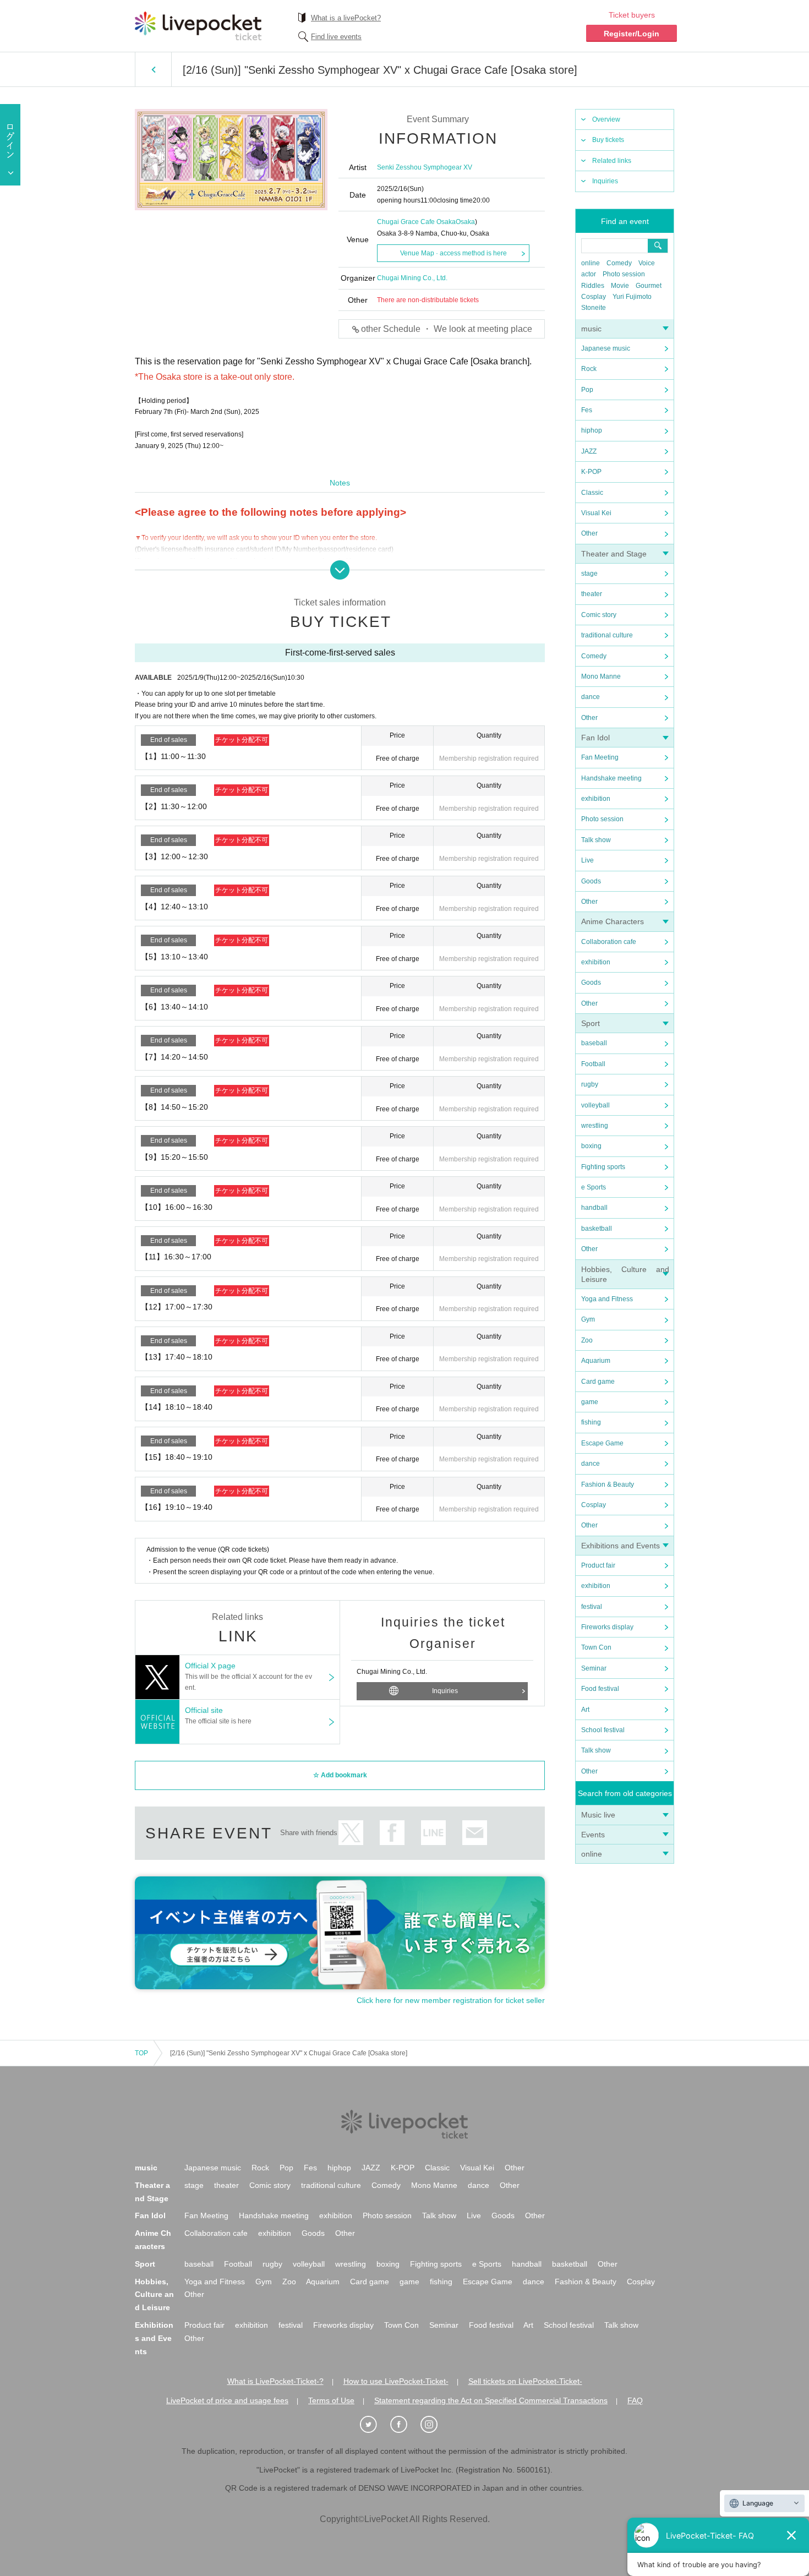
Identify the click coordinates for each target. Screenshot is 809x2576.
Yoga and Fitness (607, 1299)
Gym (588, 1319)
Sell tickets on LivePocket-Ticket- (525, 2381)
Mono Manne (601, 676)
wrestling (595, 1126)
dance (591, 697)
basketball (597, 1229)
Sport (591, 1023)
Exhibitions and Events (621, 1546)
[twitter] (374, 2425)
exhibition (596, 799)
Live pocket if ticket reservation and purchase (198, 26)
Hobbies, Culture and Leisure (154, 2295)
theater (592, 594)
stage (589, 574)
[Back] (153, 69)
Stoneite (594, 308)
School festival (603, 1730)
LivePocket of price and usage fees (227, 2400)
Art (585, 1710)
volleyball (595, 1105)
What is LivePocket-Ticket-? (275, 2381)
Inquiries (605, 181)
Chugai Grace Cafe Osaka (416, 222)
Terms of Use (331, 2400)
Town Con (596, 1647)
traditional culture (607, 635)
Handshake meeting (611, 778)
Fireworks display (607, 1627)
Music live (598, 1815)
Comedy (619, 263)
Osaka (465, 222)
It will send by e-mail (475, 1833)
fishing (591, 1422)
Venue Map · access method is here (453, 253)
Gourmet (649, 286)
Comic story (599, 615)
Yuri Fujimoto (632, 297)
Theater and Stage (614, 554)
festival (592, 1607)
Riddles (593, 286)
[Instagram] (435, 2425)
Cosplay (594, 297)
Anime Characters (613, 921)
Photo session (624, 274)
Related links (612, 161)
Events (593, 1835)
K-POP (591, 472)
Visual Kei (596, 513)
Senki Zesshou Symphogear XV (425, 167)
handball (594, 1208)
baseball (594, 1043)
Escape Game (602, 1443)
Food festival (600, 1689)
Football (593, 1064)
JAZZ (589, 451)
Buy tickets (608, 140)
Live (587, 860)
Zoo (587, 1340)
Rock (589, 369)
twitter (351, 1833)
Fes (587, 410)
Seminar (594, 1668)
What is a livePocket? (346, 18)
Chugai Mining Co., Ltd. (412, 278)
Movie (620, 286)
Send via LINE (433, 1833)
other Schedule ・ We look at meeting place (447, 329)
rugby (590, 1084)
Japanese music (606, 348)
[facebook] (404, 2425)
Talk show (596, 840)
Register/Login (632, 34)
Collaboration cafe (609, 942)
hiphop (592, 430)
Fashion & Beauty (608, 1485)
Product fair (598, 1565)
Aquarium (596, 1361)
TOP (141, 2053)
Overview (606, 119)
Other (589, 533)
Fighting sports (603, 1167)
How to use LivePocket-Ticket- (396, 2381)
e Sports (594, 1187)
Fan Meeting (600, 757)
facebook (392, 1833)
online (591, 263)
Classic (592, 493)
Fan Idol (595, 738)
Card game (598, 1382)
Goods (591, 881)
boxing (591, 1146)
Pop (587, 390)
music (591, 329)
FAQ (635, 2400)
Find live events (336, 37)
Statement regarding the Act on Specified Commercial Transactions (491, 2400)
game (590, 1402)
